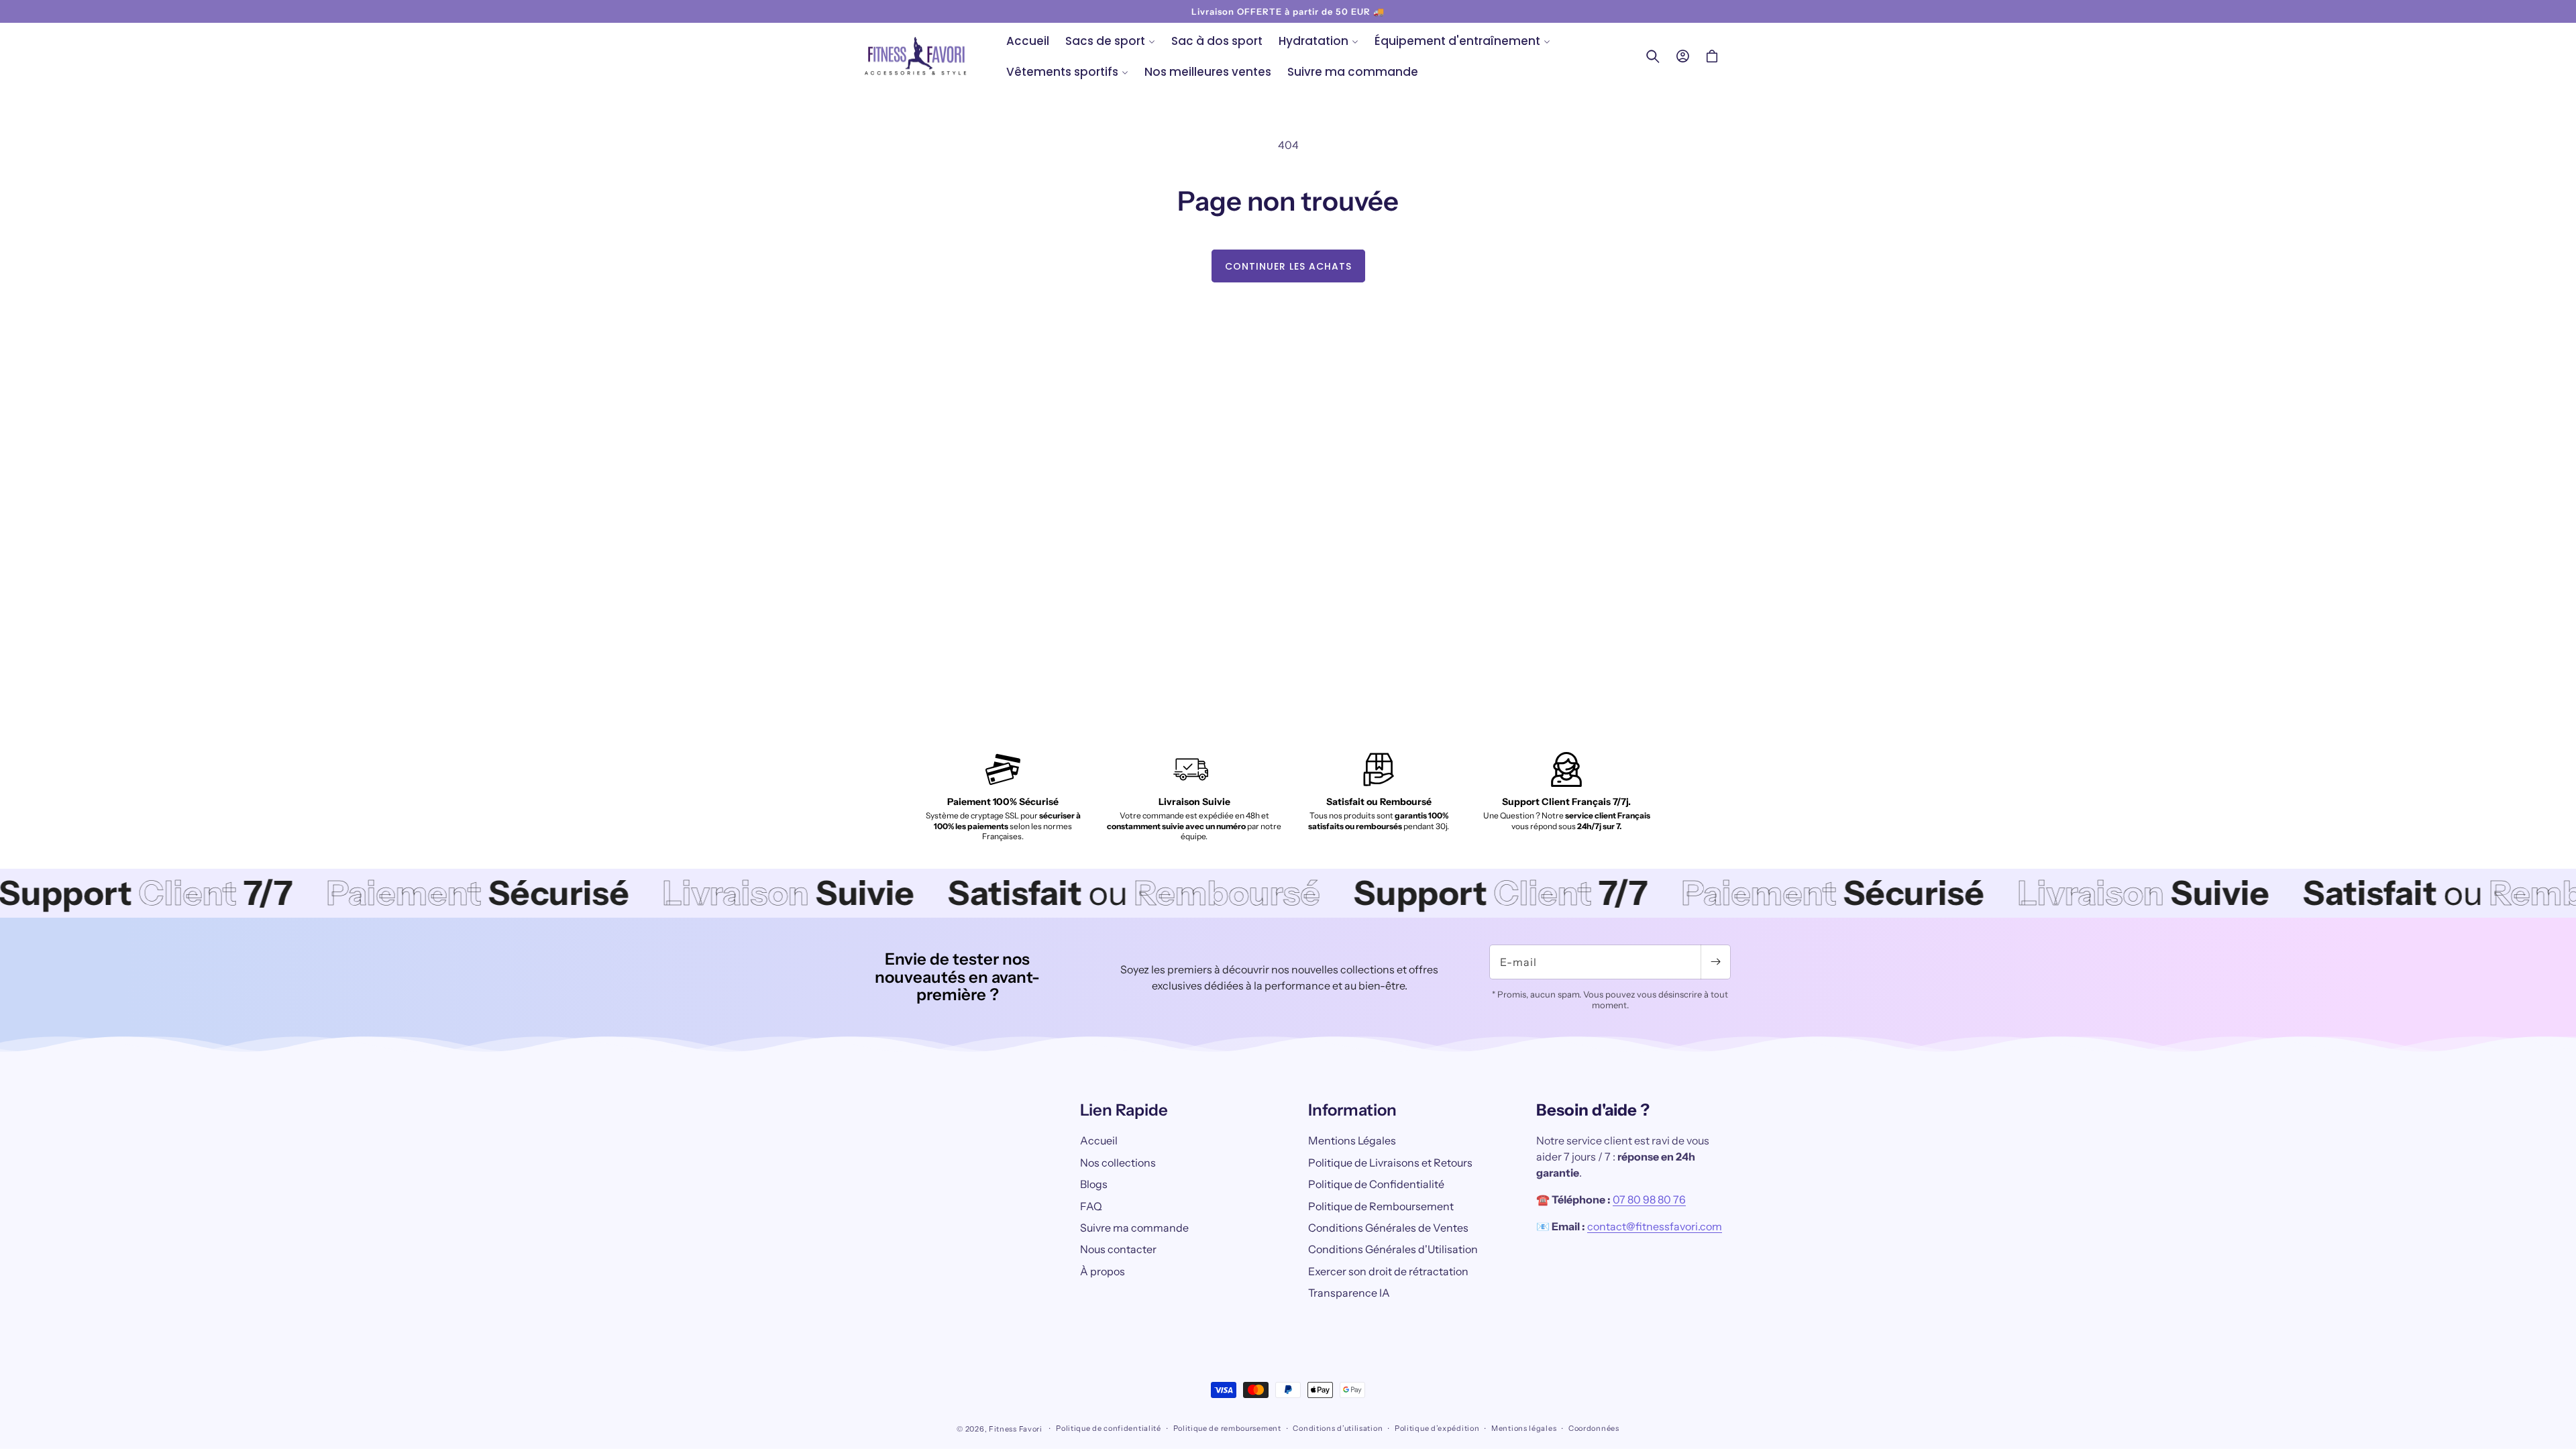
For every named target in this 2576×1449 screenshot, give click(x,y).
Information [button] (1352, 1110)
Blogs (1094, 1184)
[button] (1110, 41)
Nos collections (1118, 1163)
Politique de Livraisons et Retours (1390, 1163)
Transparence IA (1349, 1293)
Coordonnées (1594, 1428)
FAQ (1091, 1206)
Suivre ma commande (1134, 1228)
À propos (1103, 1271)
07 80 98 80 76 (1649, 1199)
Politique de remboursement (1227, 1428)
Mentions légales (1524, 1428)
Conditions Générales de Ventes (1388, 1228)
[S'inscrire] (1715, 962)
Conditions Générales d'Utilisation (1393, 1249)
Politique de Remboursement (1381, 1206)
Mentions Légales (1352, 1140)
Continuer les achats (1288, 266)
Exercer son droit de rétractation (1388, 1271)
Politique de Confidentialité (1376, 1184)
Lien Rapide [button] (1124, 1110)
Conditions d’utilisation (1338, 1428)
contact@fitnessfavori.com (1655, 1226)
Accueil (1099, 1140)
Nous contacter (1118, 1249)
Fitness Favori (1016, 1429)
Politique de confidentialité (1109, 1428)
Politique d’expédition (1437, 1428)
